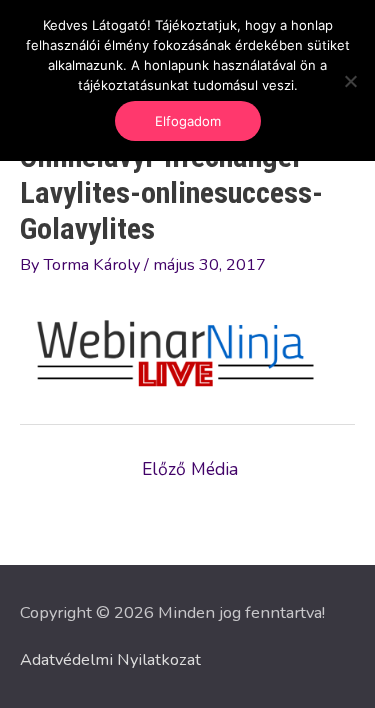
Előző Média (190, 469)
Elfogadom (188, 121)
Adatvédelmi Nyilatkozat (110, 659)
